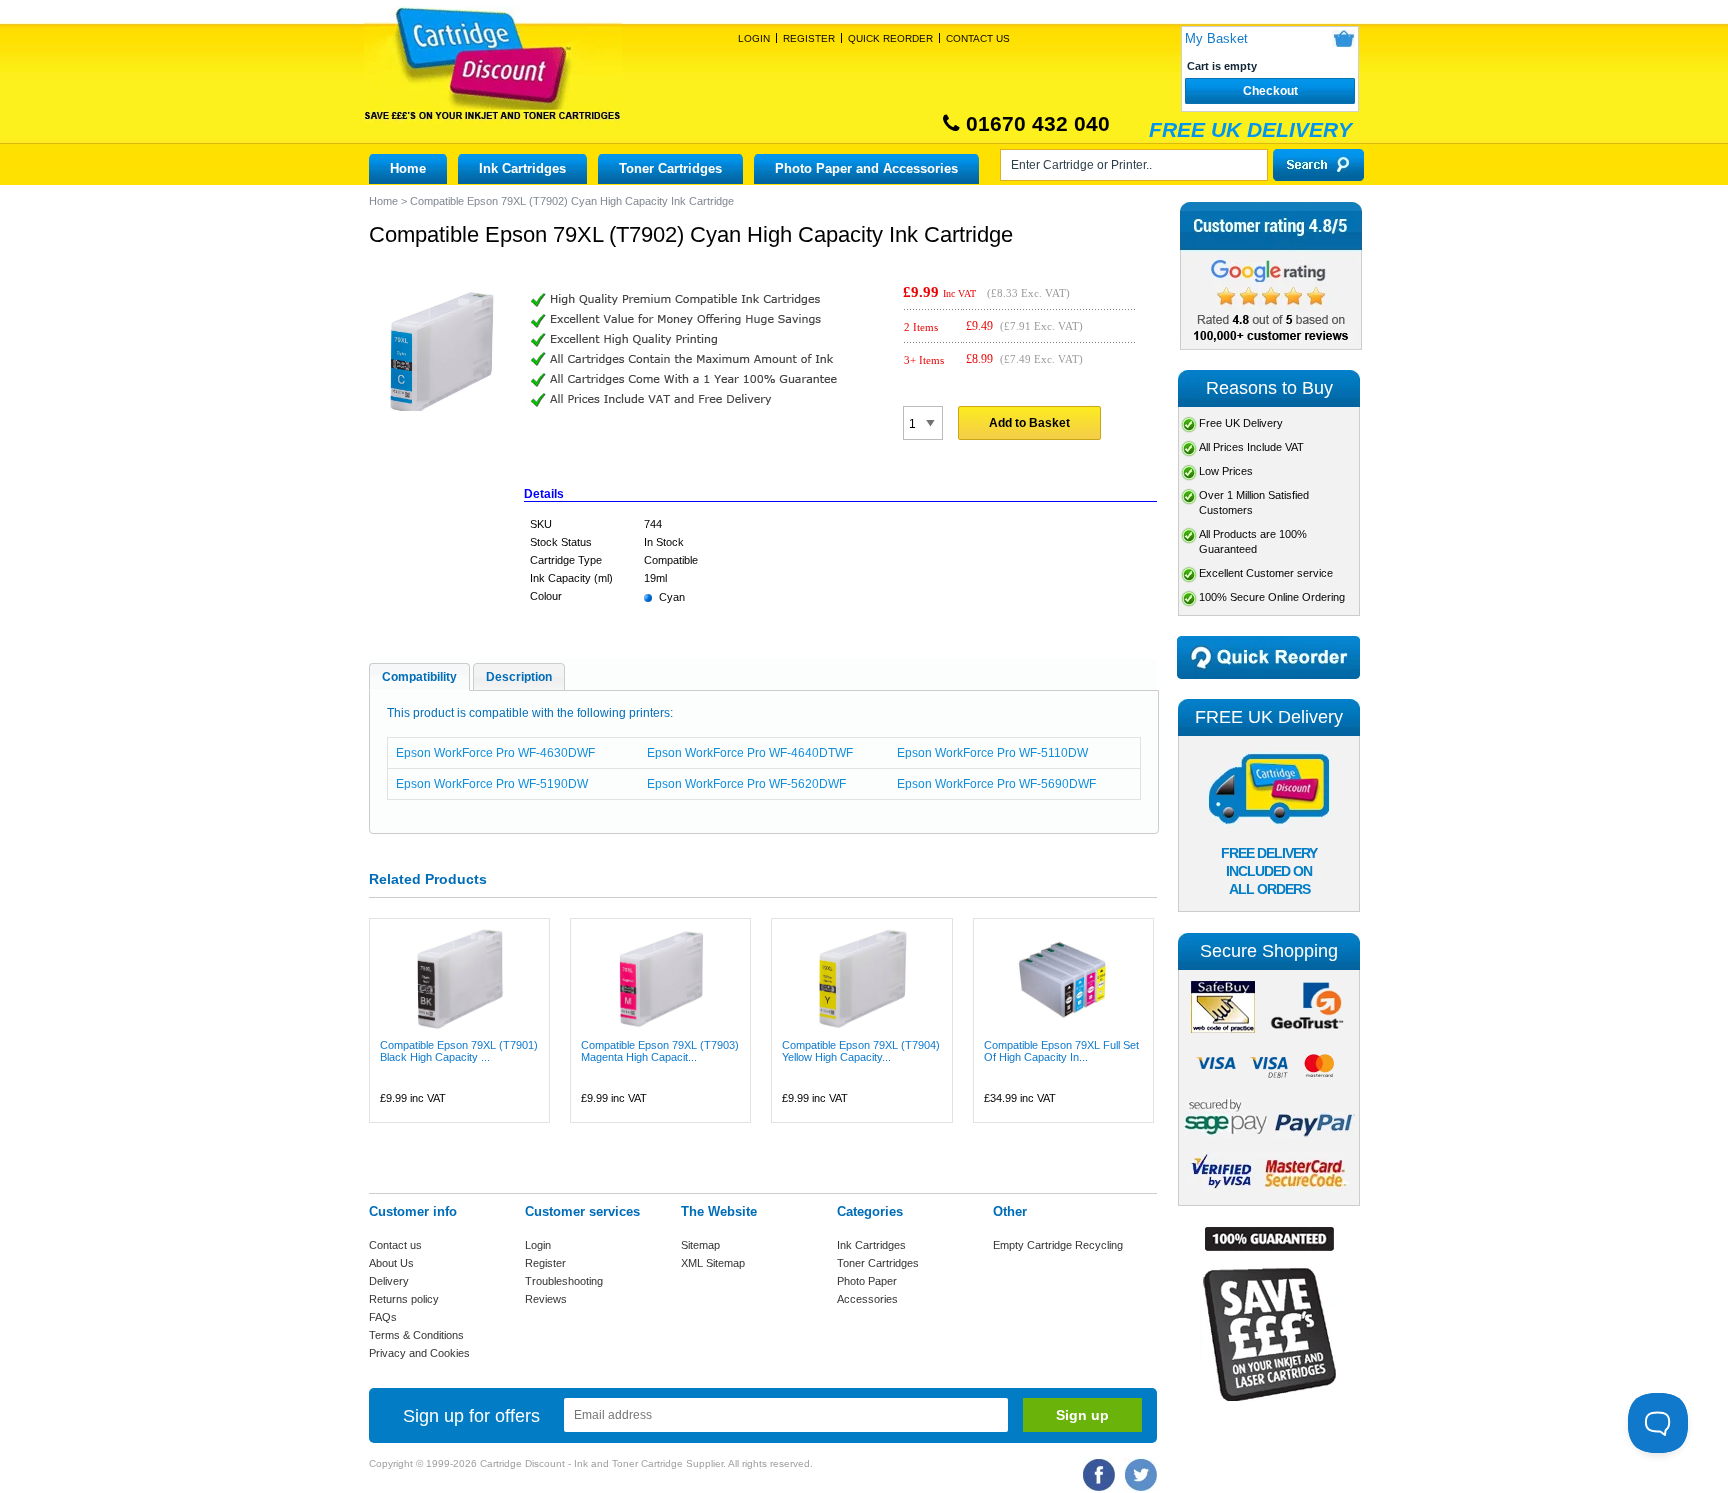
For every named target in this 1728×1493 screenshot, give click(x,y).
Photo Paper (867, 1281)
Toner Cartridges (670, 168)
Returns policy (404, 1299)
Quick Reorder (890, 38)
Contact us (395, 1245)
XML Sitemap (713, 1263)
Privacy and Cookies (419, 1353)
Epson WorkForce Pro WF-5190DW (492, 784)
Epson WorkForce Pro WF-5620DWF (746, 784)
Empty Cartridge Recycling (1058, 1245)
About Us (391, 1263)
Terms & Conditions (416, 1335)
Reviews (546, 1299)
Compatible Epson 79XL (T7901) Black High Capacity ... (459, 1051)
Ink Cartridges (522, 168)
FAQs (383, 1317)
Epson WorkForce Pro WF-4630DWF (495, 753)
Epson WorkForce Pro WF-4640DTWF (750, 753)
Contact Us (978, 38)
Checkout (1270, 91)
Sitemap (700, 1245)
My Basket (1216, 38)
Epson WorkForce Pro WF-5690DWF (996, 784)
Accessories (867, 1299)
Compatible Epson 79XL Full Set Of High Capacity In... (1061, 1051)
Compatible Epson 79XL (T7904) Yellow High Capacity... (861, 1051)
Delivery (389, 1281)
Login (754, 38)
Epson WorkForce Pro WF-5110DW (992, 753)
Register (809, 38)
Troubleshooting (564, 1281)
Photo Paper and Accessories (866, 168)
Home (408, 168)
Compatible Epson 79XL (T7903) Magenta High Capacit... (660, 1051)
